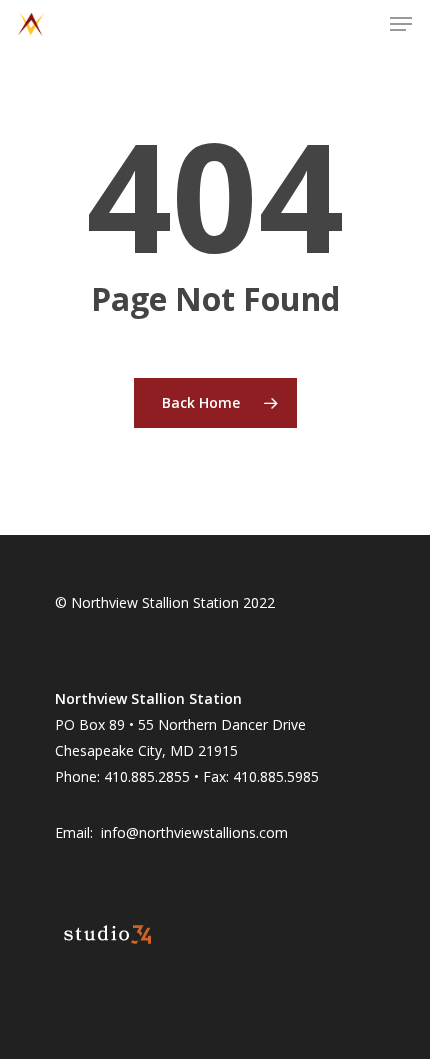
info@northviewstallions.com (194, 832)
